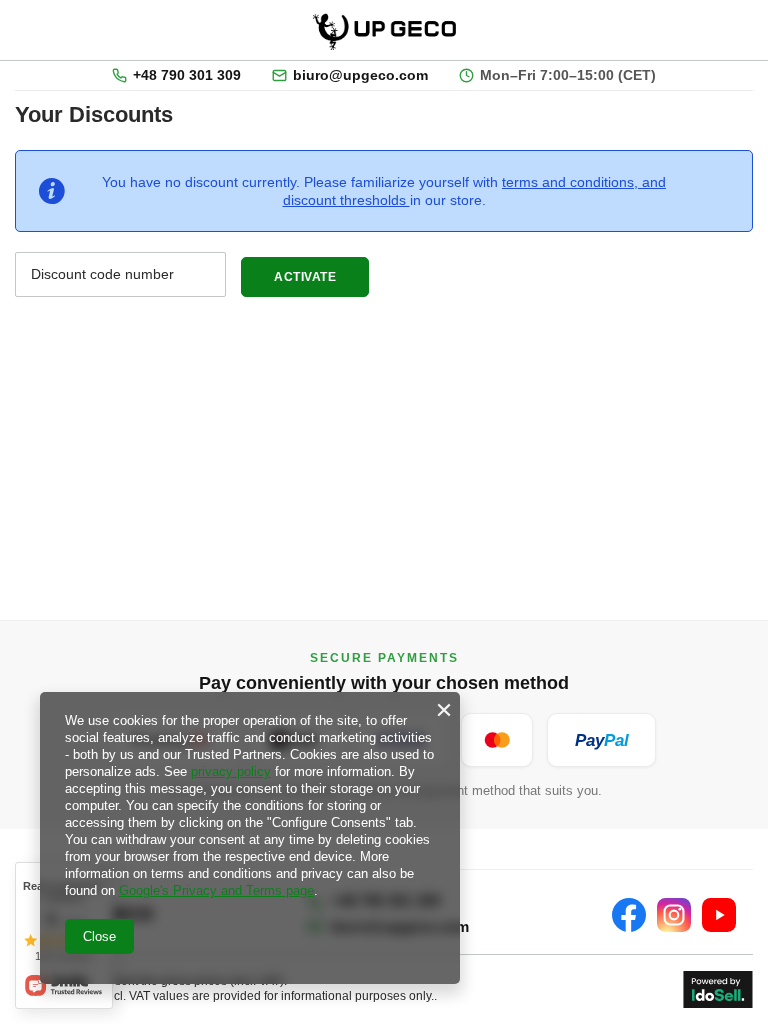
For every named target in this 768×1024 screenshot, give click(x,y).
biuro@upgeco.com (360, 75)
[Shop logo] (387, 30)
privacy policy (231, 771)
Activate (321, 277)
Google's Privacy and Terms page (216, 890)
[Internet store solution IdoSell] (718, 989)
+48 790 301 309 (187, 75)
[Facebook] (629, 915)
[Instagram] (674, 915)
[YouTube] (719, 915)
